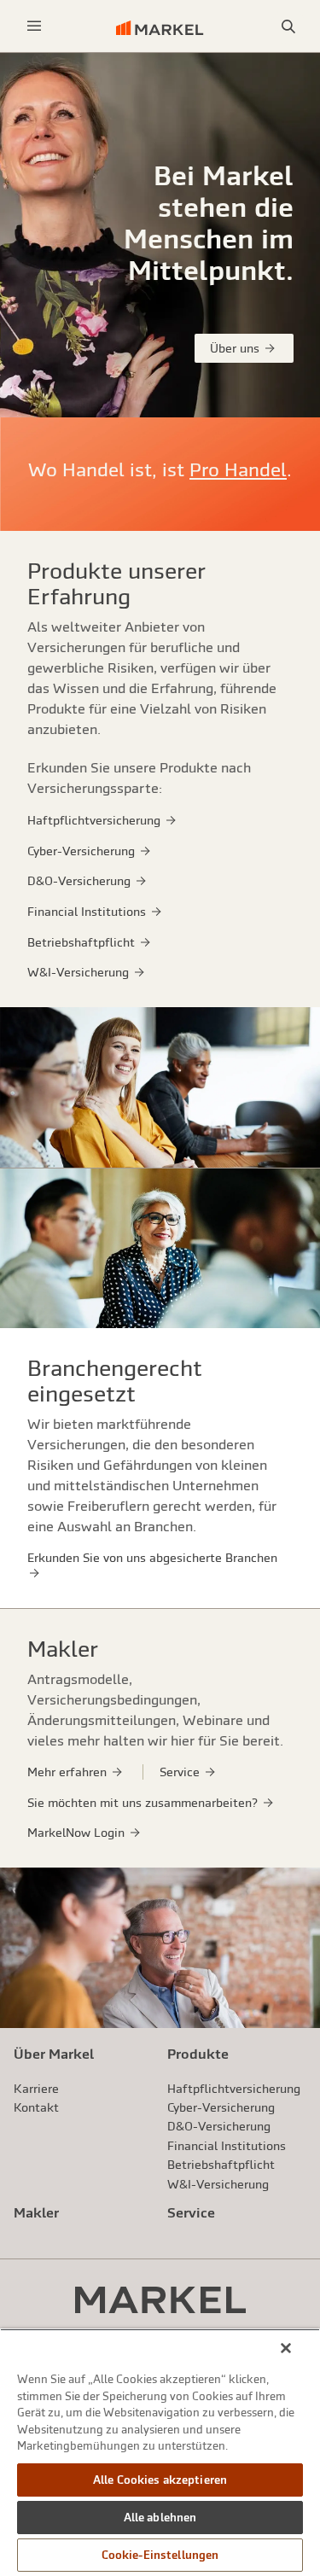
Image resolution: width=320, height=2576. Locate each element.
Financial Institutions (88, 912)
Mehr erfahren (69, 1772)
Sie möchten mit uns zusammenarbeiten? (144, 1803)
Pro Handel (238, 469)
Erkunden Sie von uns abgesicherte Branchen (152, 1558)
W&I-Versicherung (80, 972)
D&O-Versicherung (81, 881)
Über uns (236, 348)
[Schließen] (286, 2348)
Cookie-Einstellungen (160, 2555)
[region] (160, 2452)
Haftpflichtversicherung (96, 820)
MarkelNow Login (78, 1833)
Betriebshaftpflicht (83, 942)
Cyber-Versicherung (83, 851)
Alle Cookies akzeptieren (160, 2480)
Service (181, 1772)
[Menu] (34, 26)
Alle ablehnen (160, 2518)
